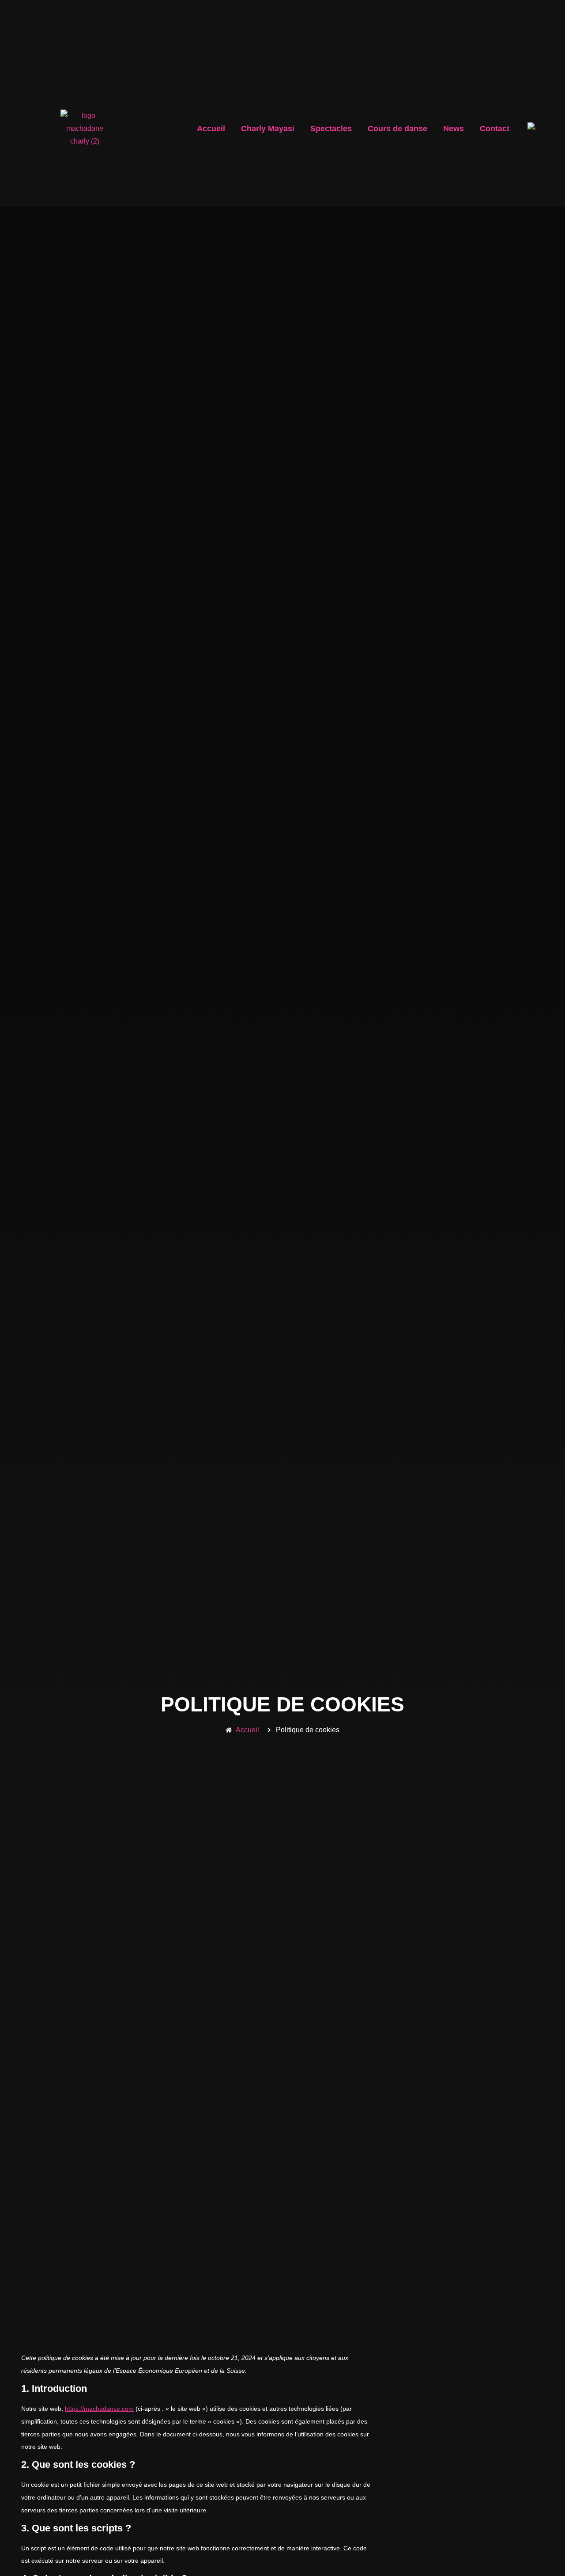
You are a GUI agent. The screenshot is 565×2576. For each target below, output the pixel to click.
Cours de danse (397, 129)
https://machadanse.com (99, 2409)
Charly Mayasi (268, 129)
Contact (495, 129)
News (454, 129)
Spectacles (331, 129)
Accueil (211, 129)
